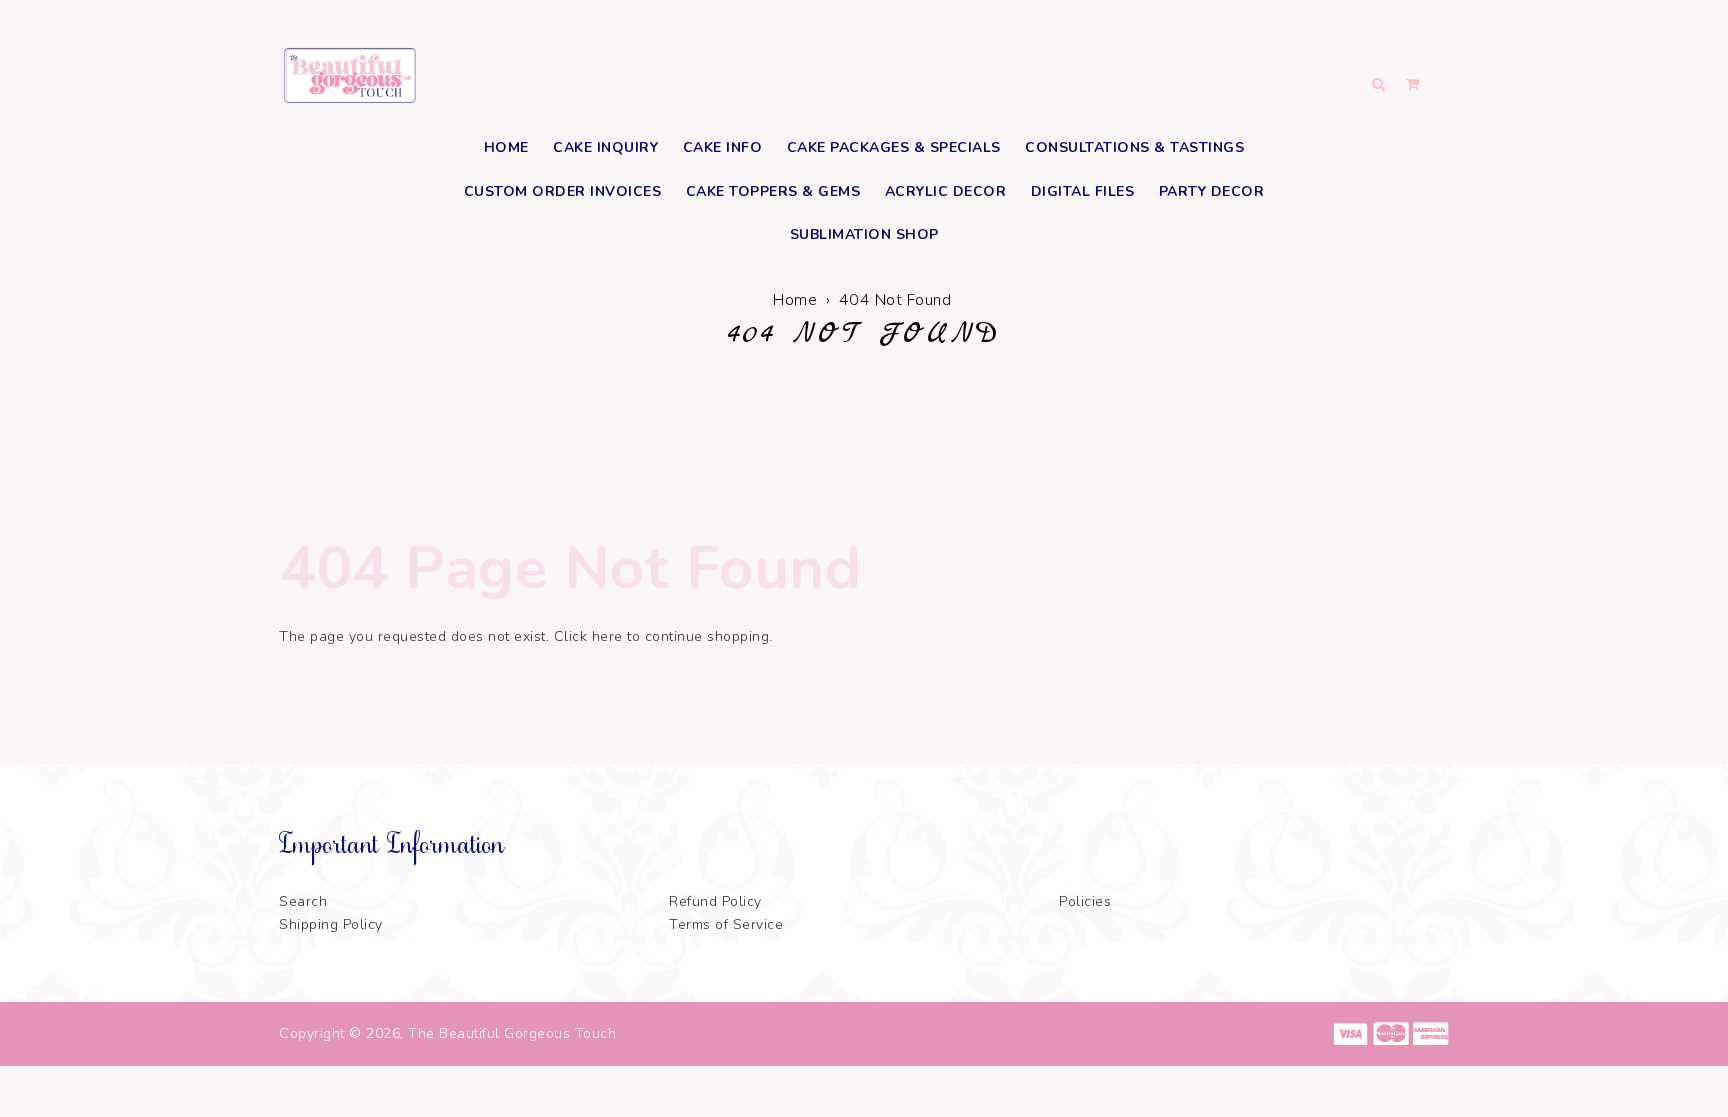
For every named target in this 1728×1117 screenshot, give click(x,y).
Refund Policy (715, 901)
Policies (1085, 901)
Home (795, 300)
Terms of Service (726, 924)
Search (303, 901)
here (607, 636)
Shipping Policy (331, 924)
